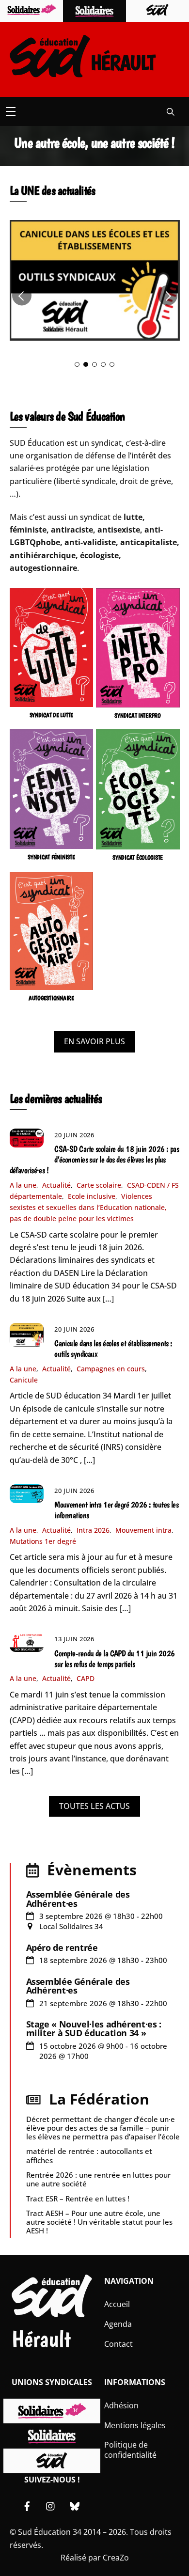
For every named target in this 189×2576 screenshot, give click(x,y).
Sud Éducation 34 (50, 2532)
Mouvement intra (143, 1530)
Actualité (56, 1185)
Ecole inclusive (92, 1196)
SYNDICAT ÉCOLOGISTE (138, 857)
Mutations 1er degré (43, 1541)
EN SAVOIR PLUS (94, 1041)
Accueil (117, 2304)
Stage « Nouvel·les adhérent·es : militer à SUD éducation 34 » (94, 2028)
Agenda (118, 2324)
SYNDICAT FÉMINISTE (51, 857)
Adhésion (121, 2405)
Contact (118, 2344)
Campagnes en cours (111, 1369)
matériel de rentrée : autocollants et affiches (89, 2155)
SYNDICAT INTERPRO (138, 715)
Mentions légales (135, 2425)
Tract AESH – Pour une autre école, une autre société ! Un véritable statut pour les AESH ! (99, 2222)
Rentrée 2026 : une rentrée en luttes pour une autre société (98, 2179)
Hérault (41, 2339)
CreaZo (116, 2558)
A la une (23, 1185)
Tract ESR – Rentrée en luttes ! (78, 2199)
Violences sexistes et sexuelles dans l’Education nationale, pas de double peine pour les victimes (88, 1207)
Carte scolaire (99, 1185)
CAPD (86, 1678)
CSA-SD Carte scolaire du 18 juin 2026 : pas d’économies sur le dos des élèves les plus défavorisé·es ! (94, 1160)
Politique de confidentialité (130, 2450)
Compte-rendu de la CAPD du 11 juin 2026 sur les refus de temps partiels (114, 1659)
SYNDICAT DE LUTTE (52, 715)
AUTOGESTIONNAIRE (51, 998)
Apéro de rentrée (62, 1948)
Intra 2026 (93, 1530)
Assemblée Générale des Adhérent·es (78, 1899)
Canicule (24, 1380)
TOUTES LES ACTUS (94, 1806)
